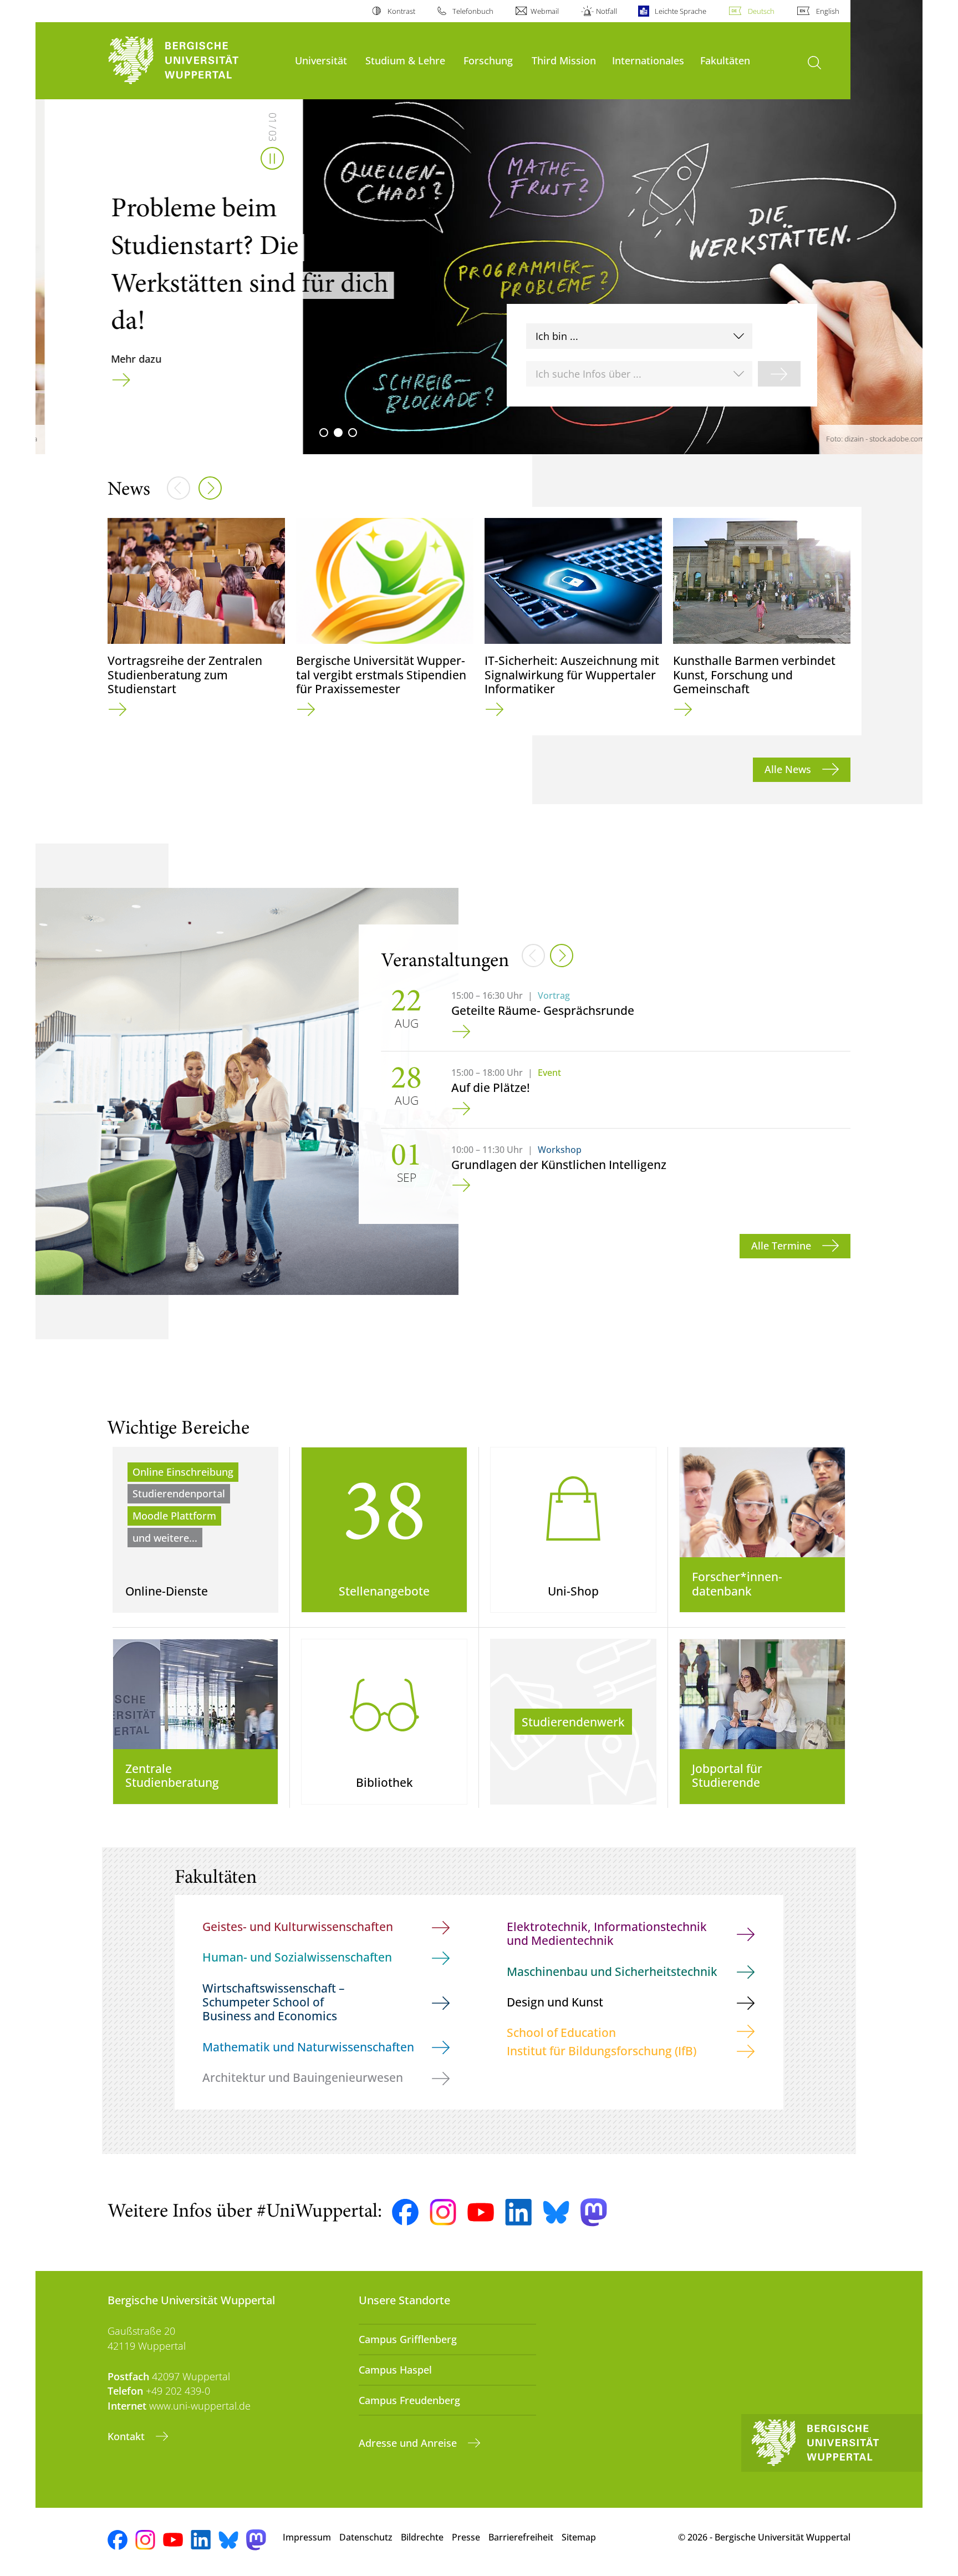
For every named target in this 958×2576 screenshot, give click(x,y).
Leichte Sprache (680, 11)
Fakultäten (725, 60)
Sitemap (579, 2537)
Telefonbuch (473, 11)
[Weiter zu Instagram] (443, 2212)
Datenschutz (366, 2537)
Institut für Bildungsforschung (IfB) (602, 2051)
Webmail (545, 11)
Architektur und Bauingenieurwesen (303, 2077)
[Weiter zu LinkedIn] (518, 2212)
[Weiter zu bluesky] (556, 2212)
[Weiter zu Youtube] (481, 2212)
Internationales (648, 60)
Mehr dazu (127, 359)
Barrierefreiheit (521, 2537)
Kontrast (401, 11)
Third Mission (564, 60)
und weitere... (165, 1538)
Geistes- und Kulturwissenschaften (298, 1926)
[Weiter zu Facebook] (405, 2212)
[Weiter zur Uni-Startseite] (196, 61)
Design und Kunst (555, 2002)
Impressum (307, 2537)
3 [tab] (353, 433)
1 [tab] (324, 433)
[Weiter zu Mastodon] (594, 2212)
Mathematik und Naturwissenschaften (308, 2047)
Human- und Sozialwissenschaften (297, 1957)
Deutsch (761, 11)
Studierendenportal (179, 1493)
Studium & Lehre (405, 60)
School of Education (561, 2032)
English (828, 11)
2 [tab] (338, 433)
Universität (321, 60)
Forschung (488, 60)
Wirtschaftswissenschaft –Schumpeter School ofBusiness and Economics (274, 2002)
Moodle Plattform (174, 1516)
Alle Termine (783, 1246)
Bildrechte (422, 2537)
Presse (466, 2537)
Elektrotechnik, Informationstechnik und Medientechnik (607, 1933)
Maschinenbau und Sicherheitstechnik (612, 1971)
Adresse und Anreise (409, 2443)
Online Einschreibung (183, 1472)
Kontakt (128, 2436)
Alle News (789, 769)
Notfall (607, 11)
